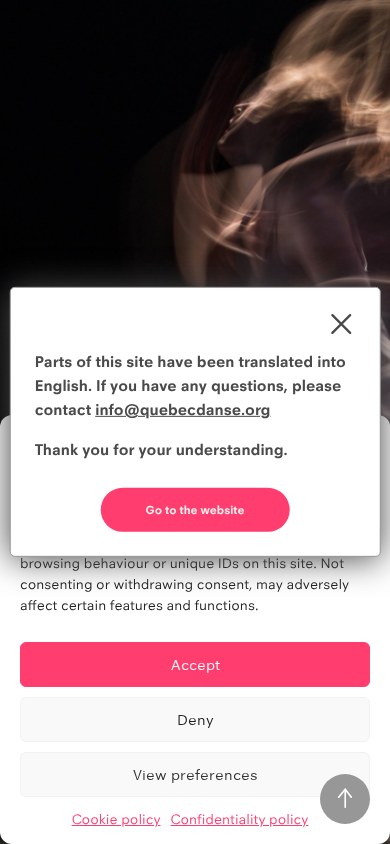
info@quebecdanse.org (182, 409)
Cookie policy (116, 820)
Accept (195, 664)
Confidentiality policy (240, 820)
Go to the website (195, 510)
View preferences (195, 774)
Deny (195, 719)
